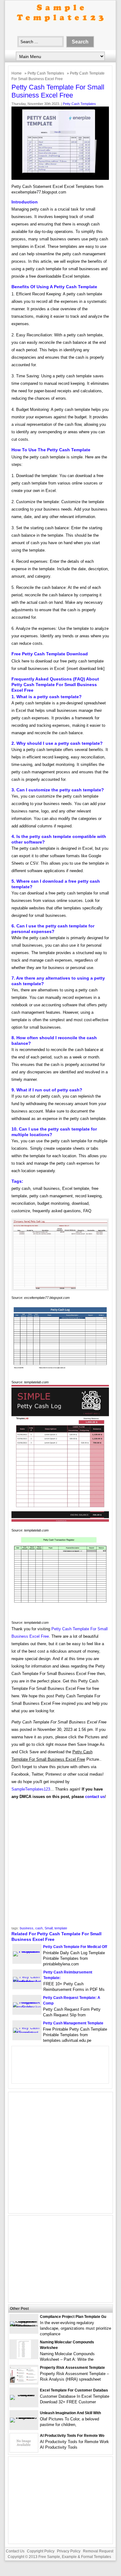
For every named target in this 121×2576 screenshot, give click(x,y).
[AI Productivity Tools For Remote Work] (24, 2451)
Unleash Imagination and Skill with (70, 2413)
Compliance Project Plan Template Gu (73, 2317)
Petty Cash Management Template (73, 2023)
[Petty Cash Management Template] (27, 2033)
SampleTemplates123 (31, 1789)
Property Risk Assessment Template (72, 2368)
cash (39, 1928)
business (27, 1928)
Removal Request (98, 2551)
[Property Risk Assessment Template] (24, 2381)
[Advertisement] (60, 1865)
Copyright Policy (41, 2551)
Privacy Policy (69, 2551)
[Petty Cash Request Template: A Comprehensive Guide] (27, 2007)
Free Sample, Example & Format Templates (75, 2557)
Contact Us (15, 2551)
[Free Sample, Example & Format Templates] (60, 27)
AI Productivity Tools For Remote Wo (72, 2436)
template (61, 1928)
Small (49, 1928)
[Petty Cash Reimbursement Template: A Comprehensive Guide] (27, 1982)
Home (17, 73)
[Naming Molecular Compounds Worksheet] (24, 2357)
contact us (95, 1797)
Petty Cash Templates (46, 73)
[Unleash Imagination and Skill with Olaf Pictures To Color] (24, 2417)
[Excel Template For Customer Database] (24, 2395)
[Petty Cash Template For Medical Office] (27, 1951)
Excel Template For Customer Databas (74, 2390)
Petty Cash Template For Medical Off (75, 1947)
